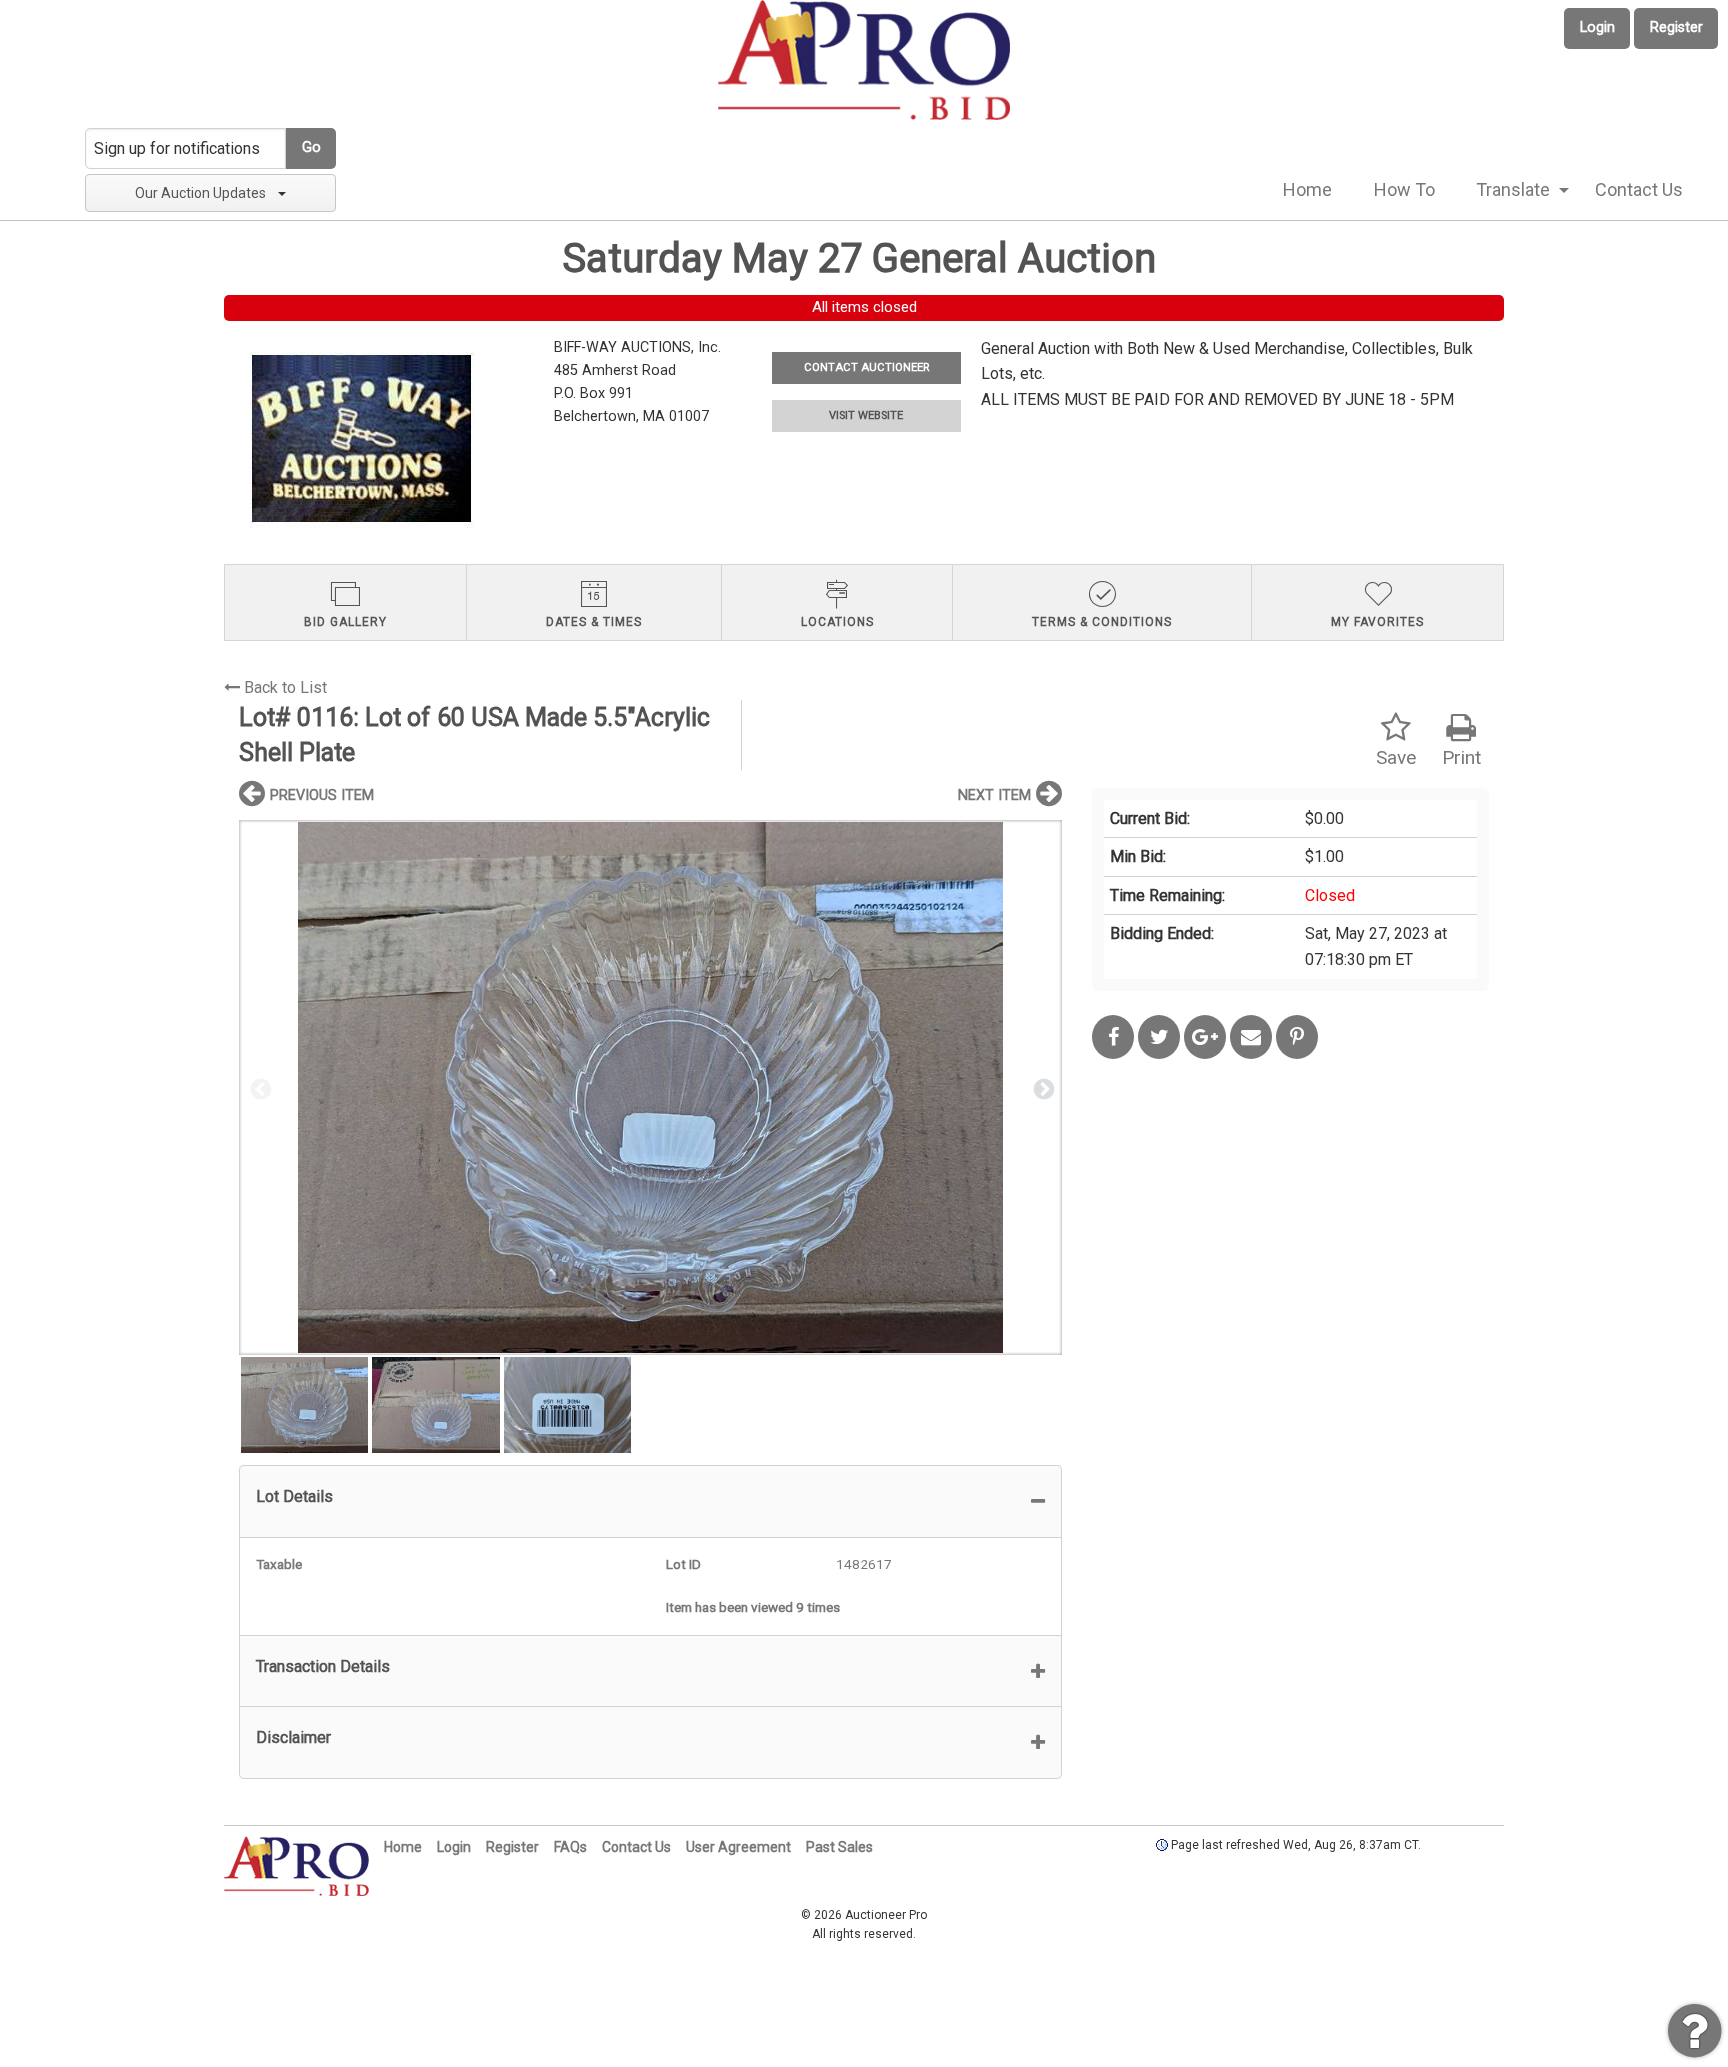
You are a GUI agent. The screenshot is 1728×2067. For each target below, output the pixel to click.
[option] (650, 1087)
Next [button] (1042, 1088)
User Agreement (738, 1847)
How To (1404, 189)
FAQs (570, 1847)
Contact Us (1639, 189)
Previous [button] (259, 1088)
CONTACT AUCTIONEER (866, 367)
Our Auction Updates (200, 193)
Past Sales (839, 1847)
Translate (1513, 189)
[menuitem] (1307, 190)
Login (1597, 27)
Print (1461, 757)
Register (1676, 27)
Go (311, 147)
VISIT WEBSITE (866, 415)
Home (1307, 189)
